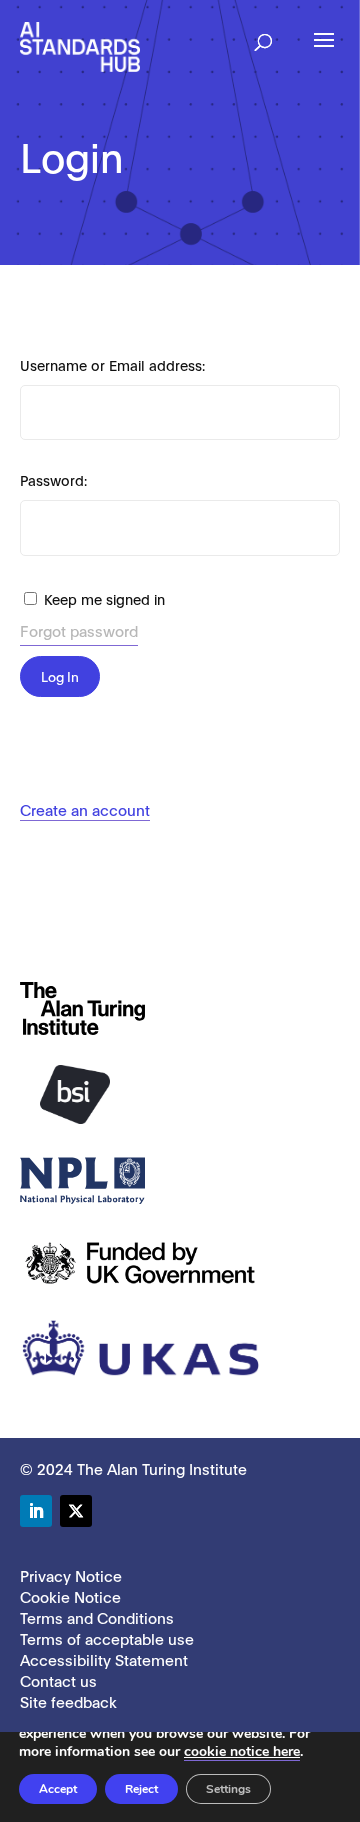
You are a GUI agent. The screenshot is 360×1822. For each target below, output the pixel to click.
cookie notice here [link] (242, 1751)
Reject (141, 1789)
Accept (58, 1789)
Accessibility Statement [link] (104, 1659)
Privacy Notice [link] (71, 1575)
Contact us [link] (58, 1680)
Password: (53, 479)
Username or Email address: (112, 364)
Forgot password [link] (79, 630)
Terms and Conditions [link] (97, 1617)
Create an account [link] (85, 809)
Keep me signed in (104, 598)
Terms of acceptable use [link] (107, 1638)
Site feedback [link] (68, 1701)
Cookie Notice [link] (70, 1596)
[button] (263, 36)
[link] (80, 45)
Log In (60, 676)
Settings (228, 1789)
